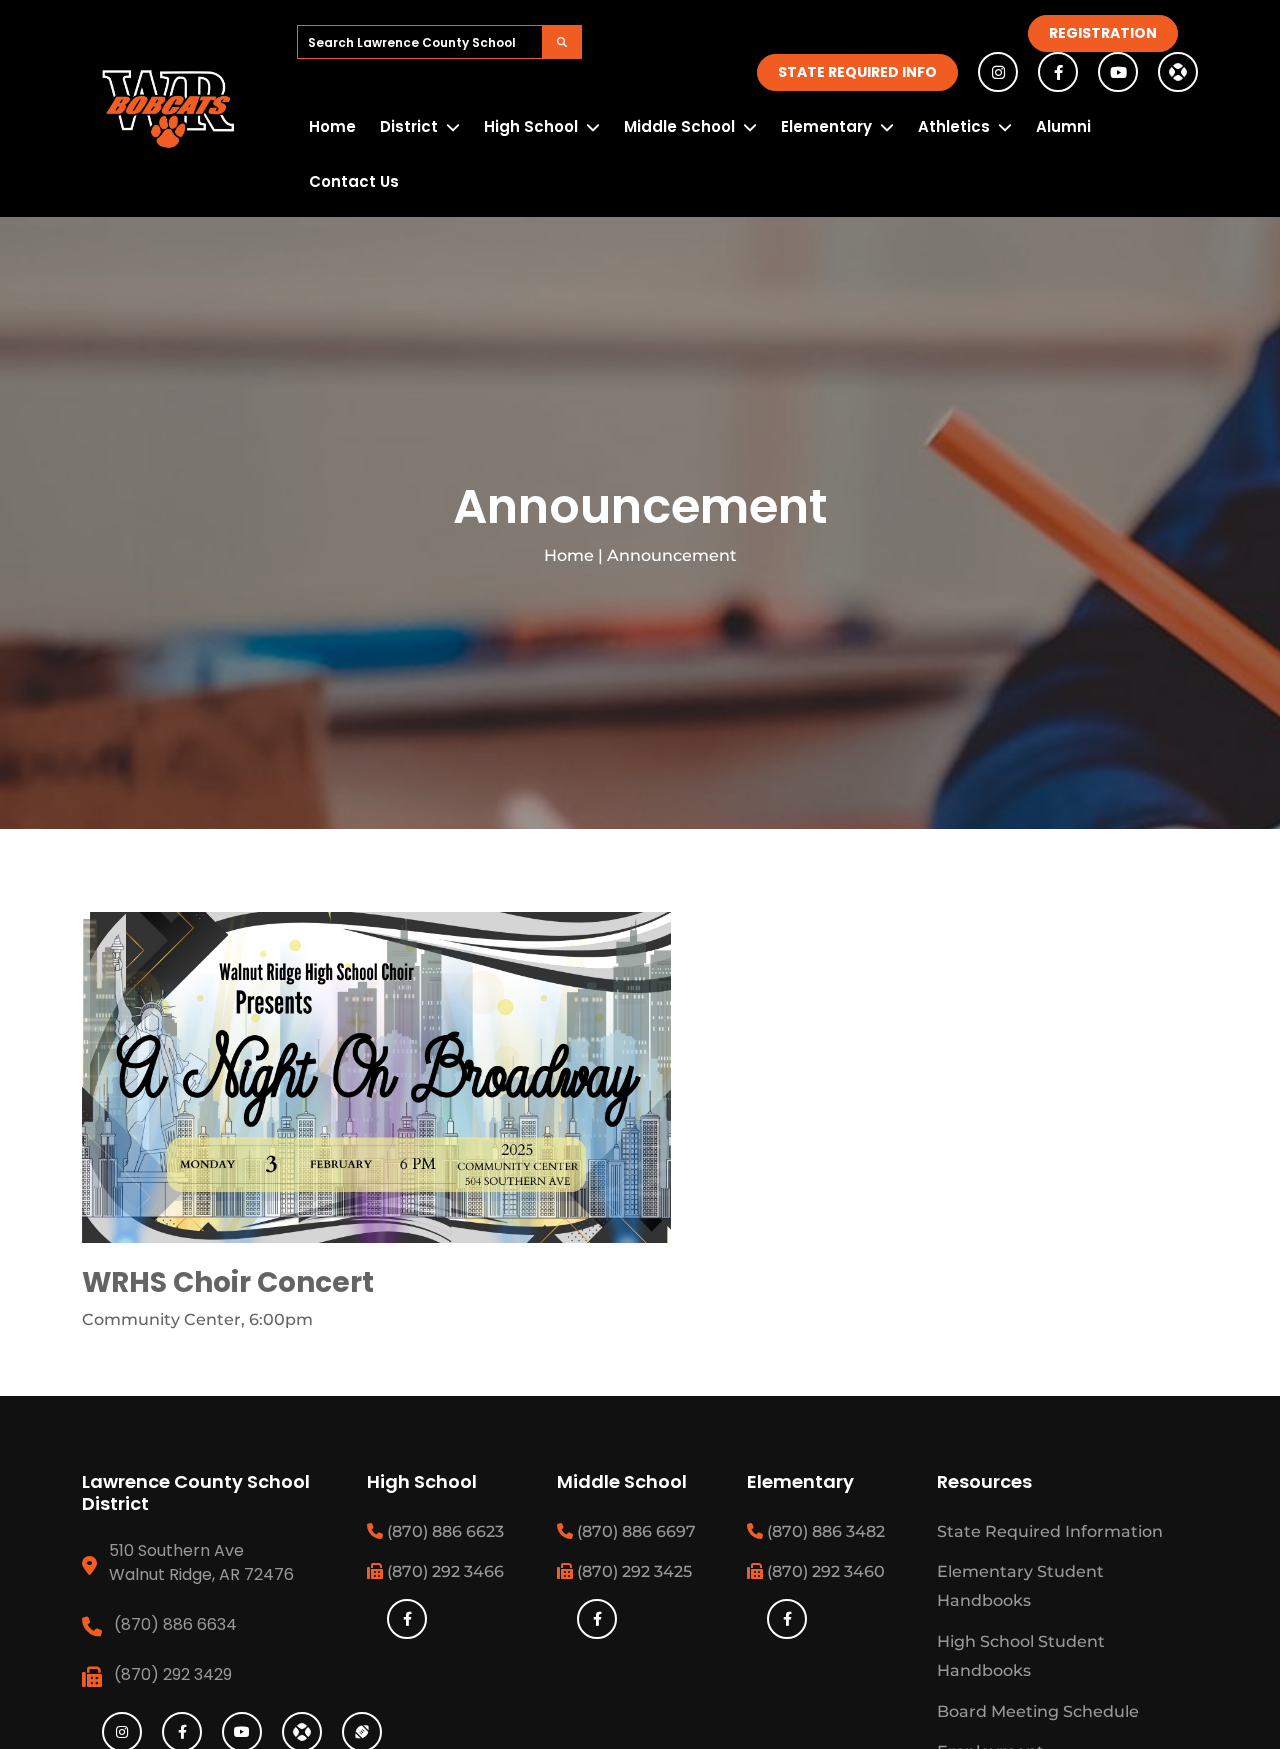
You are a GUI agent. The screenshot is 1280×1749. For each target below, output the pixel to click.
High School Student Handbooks (1021, 1656)
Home (332, 126)
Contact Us (354, 181)
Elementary (826, 126)
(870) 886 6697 (634, 1531)
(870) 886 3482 (824, 1531)
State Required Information (1050, 1531)
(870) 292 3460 (824, 1571)
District (409, 126)
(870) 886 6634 (175, 1624)
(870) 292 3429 (173, 1674)
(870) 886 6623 (443, 1531)
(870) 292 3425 (632, 1571)
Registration (1103, 33)
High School (531, 126)
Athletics (954, 126)
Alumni (1063, 126)
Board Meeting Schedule (1038, 1711)
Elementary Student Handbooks (1020, 1586)
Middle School (679, 126)
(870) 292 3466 (443, 1571)
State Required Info (857, 72)
